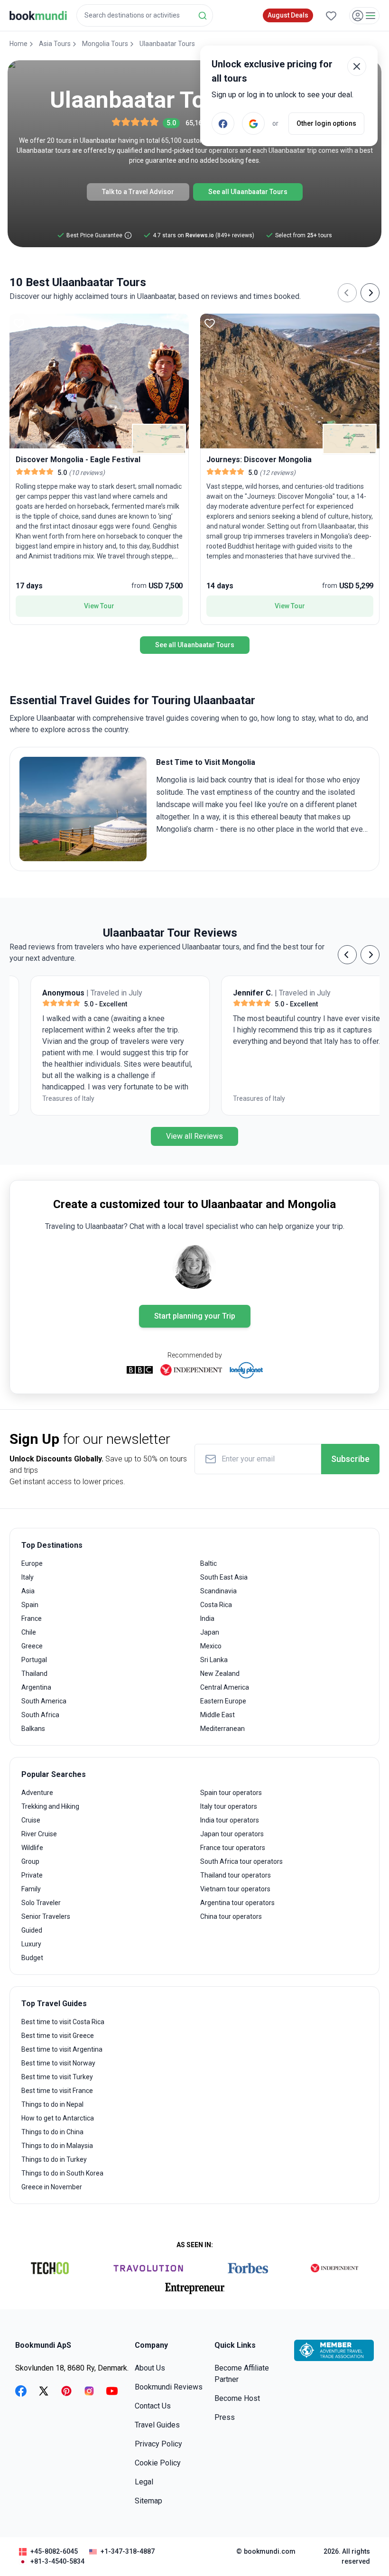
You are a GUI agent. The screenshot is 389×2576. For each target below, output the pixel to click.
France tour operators (233, 1848)
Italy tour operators (229, 1806)
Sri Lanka (214, 1660)
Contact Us (153, 2406)
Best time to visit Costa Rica (63, 2022)
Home (19, 44)
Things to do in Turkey (54, 2159)
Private (32, 1875)
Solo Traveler (41, 1903)
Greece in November (52, 2187)
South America (44, 1701)
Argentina (36, 1687)
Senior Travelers (46, 1916)
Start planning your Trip (195, 1316)
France (32, 1618)
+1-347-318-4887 (128, 2551)
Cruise (31, 1820)
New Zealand (220, 1674)
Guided (32, 1930)
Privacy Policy (158, 2444)
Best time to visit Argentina (62, 2049)
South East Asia (224, 1577)
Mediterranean (222, 1729)
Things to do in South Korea (62, 2173)
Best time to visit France (57, 2091)
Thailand (34, 1674)
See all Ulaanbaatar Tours (248, 192)
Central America (225, 1687)
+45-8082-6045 (54, 2551)
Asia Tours (55, 44)
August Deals (288, 15)
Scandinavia (218, 1591)
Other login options (326, 123)
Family (31, 1889)
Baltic (208, 1563)
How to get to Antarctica (58, 2118)
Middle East (218, 1715)
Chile (29, 1632)
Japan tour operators (232, 1834)
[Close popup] (357, 66)
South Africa (40, 1715)
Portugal (34, 1660)
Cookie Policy (158, 2463)
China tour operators (231, 1916)
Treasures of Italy (47, 1098)
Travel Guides (157, 2425)
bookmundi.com (270, 2551)
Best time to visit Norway (58, 2063)
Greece (32, 1646)
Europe (32, 1563)
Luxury (31, 1944)
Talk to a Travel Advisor (138, 192)
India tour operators (230, 1820)
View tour (99, 606)
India (207, 1618)
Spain (30, 1605)
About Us (150, 2368)
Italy (28, 1577)
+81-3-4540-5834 (57, 2561)
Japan (210, 1632)
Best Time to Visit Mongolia (206, 762)
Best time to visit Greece (58, 2036)
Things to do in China (52, 2132)
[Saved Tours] (331, 16)
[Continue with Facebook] (223, 123)
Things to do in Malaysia (57, 2146)
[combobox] (145, 15)
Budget (32, 1958)
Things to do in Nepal (52, 2104)
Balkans (33, 1729)
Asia (28, 1591)
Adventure (37, 1793)
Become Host (237, 2398)
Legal (144, 2482)
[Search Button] (203, 16)
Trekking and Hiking (50, 1806)
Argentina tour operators (237, 1903)
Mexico (211, 1646)
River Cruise (39, 1834)
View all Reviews (194, 1136)
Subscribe (350, 1459)
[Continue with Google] (253, 123)
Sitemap (148, 2501)
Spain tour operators (231, 1793)
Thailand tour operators (236, 1875)
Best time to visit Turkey (57, 2077)
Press (225, 2417)
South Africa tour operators (241, 1861)
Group (30, 1861)
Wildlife (32, 1848)
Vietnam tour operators (235, 1889)
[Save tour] (19, 323)
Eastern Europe (223, 1701)
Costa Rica (216, 1605)
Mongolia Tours (105, 44)
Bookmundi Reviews (169, 2387)
